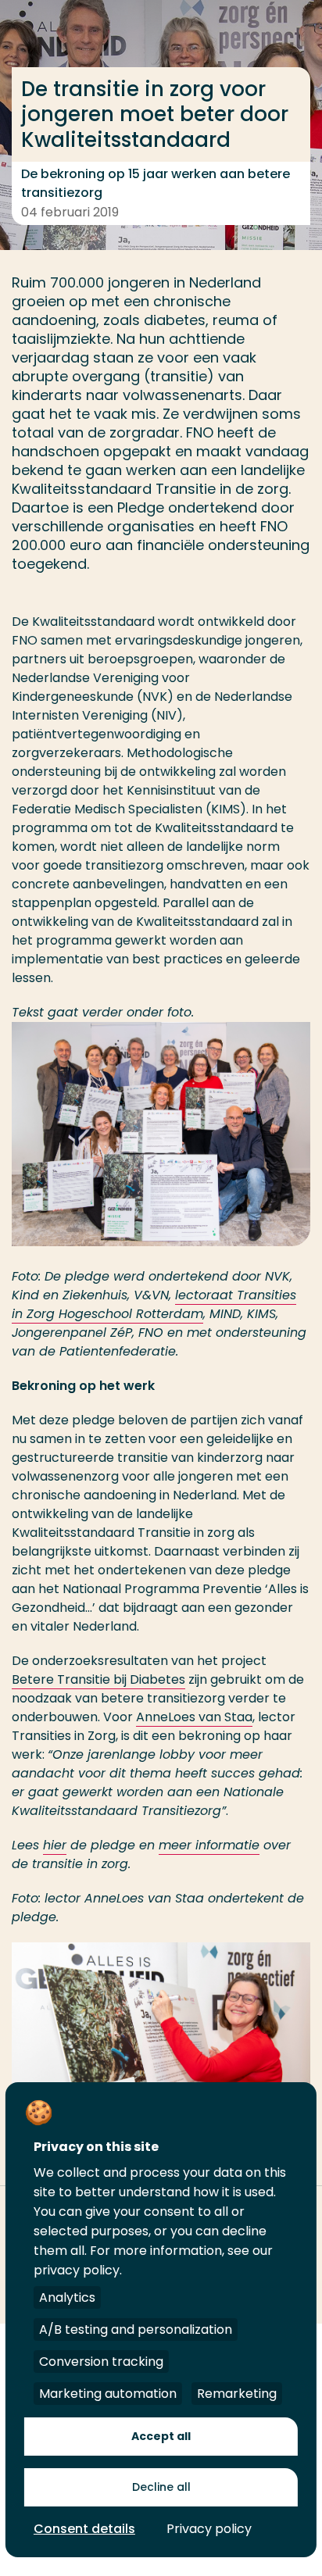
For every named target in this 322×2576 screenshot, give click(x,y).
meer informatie (209, 1845)
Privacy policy (209, 2529)
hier (55, 1845)
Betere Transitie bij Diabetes (98, 1679)
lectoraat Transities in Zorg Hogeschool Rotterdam (154, 1304)
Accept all (161, 2436)
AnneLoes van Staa (194, 1717)
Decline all (161, 2487)
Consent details (84, 2529)
